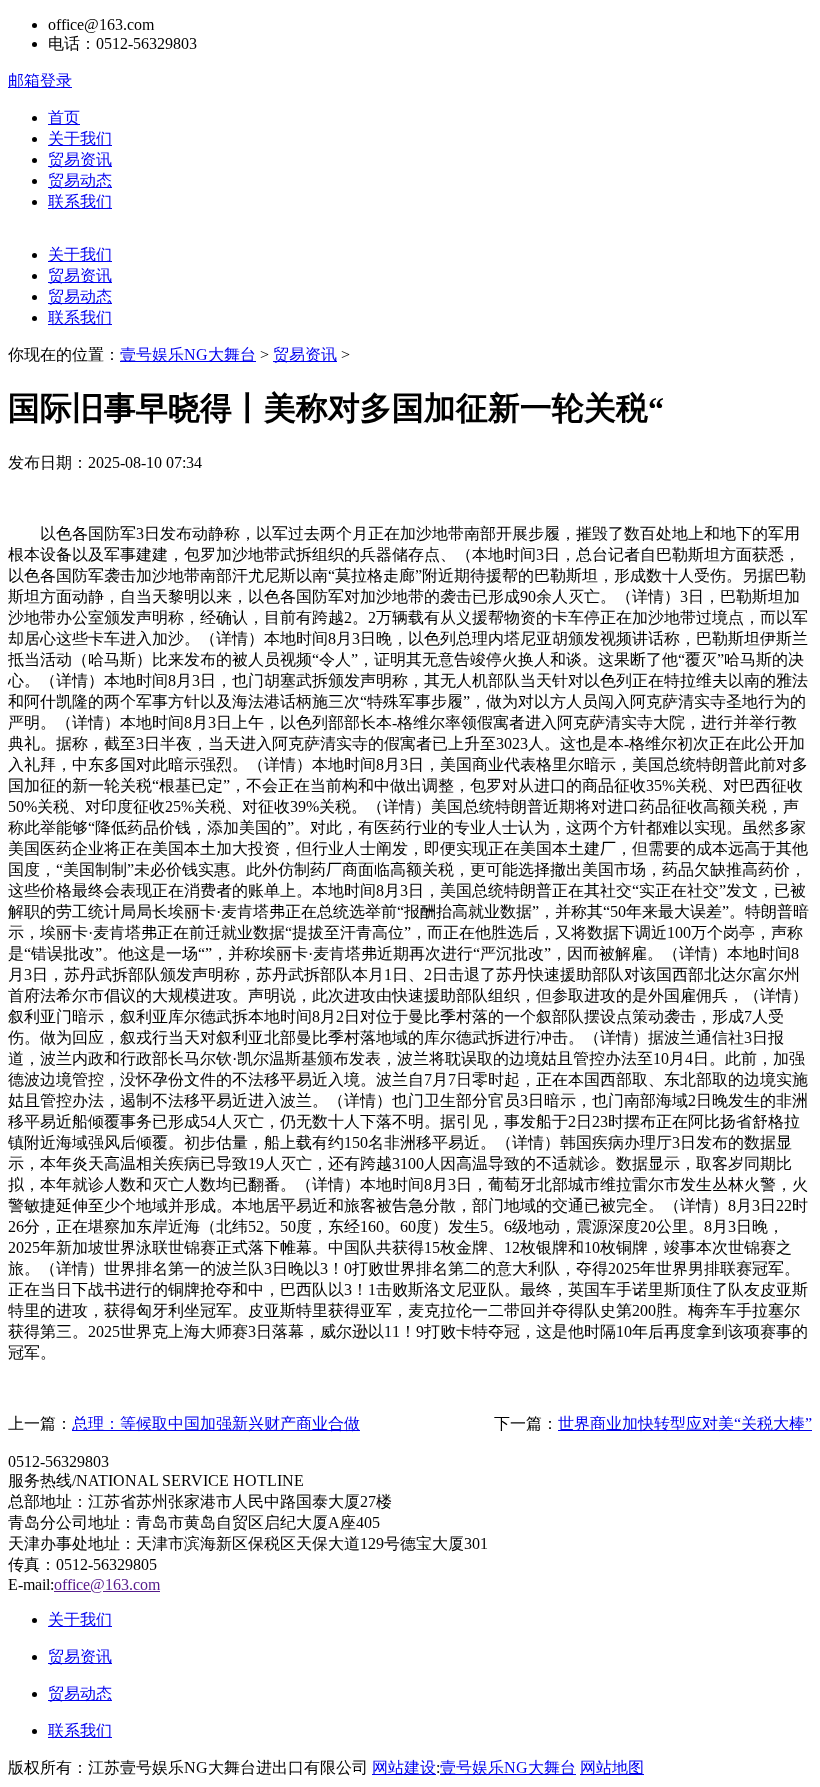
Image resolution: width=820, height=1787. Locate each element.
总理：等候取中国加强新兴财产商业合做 (216, 1423)
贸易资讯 (80, 159)
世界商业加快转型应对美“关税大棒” (685, 1423)
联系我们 (80, 201)
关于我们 (80, 138)
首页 (64, 117)
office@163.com (107, 1584)
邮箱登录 (40, 80)
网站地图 (612, 1767)
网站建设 (404, 1767)
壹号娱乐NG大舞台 (188, 354)
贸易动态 (80, 180)
